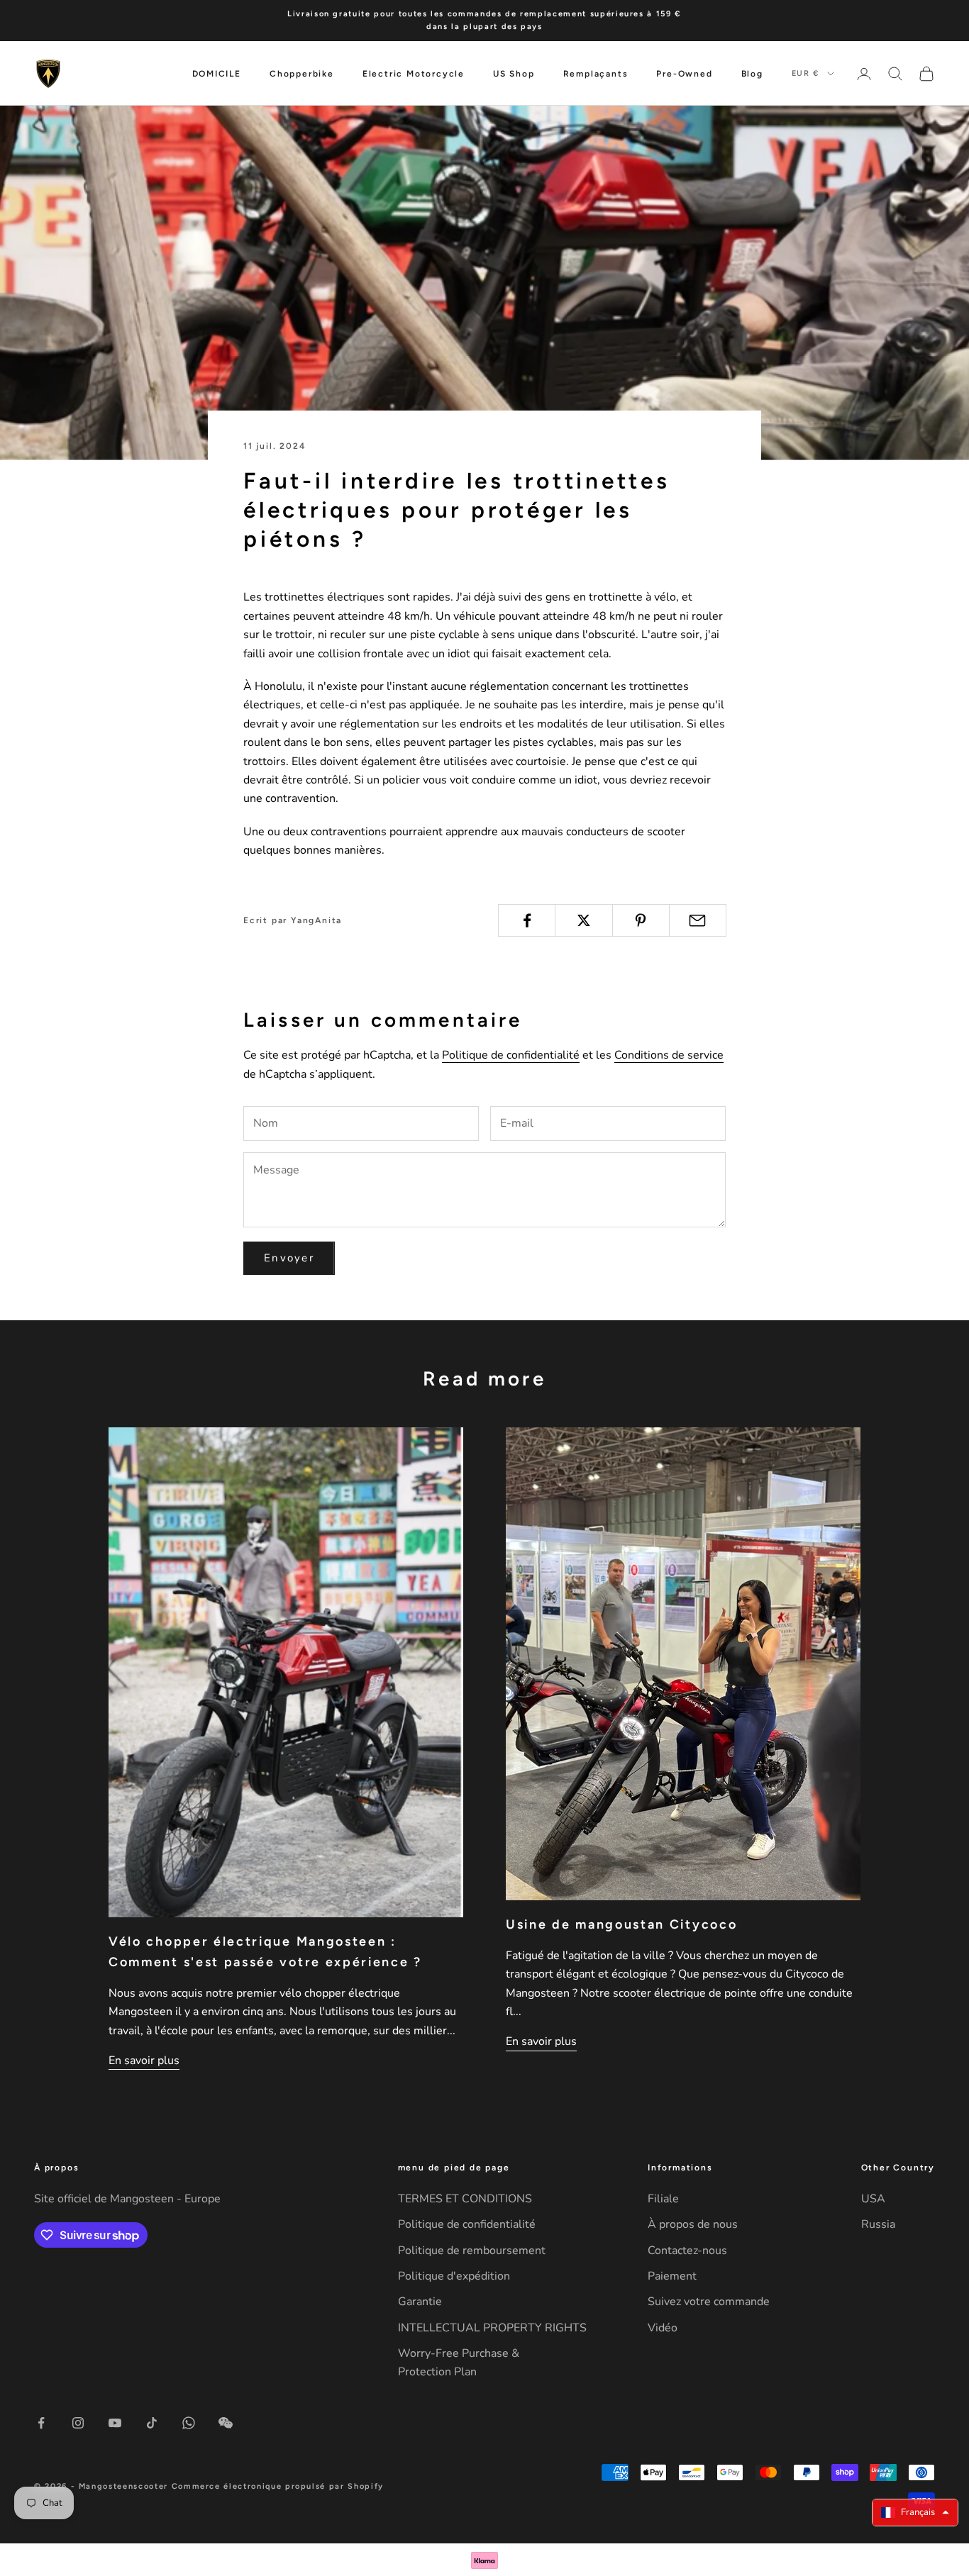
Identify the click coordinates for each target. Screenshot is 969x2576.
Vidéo (663, 2328)
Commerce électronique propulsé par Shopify (278, 2486)
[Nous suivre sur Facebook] (41, 2423)
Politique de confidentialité (511, 1055)
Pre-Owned (684, 74)
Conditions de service (669, 1055)
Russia (878, 2224)
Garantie (420, 2302)
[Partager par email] (698, 920)
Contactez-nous (687, 2251)
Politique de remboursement (472, 2251)
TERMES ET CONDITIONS (465, 2199)
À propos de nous (693, 2224)
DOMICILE (217, 74)
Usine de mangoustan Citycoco (621, 1924)
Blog (752, 74)
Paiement (672, 2276)
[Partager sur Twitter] (583, 920)
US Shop (514, 74)
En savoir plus (144, 2061)
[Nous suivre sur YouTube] (115, 2423)
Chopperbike (302, 74)
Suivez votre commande (709, 2302)
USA (873, 2199)
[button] (915, 2513)
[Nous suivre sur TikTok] (152, 2423)
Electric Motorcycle (414, 74)
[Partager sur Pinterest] (641, 920)
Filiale (663, 2199)
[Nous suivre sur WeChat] (226, 2423)
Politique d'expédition (454, 2276)
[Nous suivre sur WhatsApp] (189, 2423)
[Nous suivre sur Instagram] (78, 2423)
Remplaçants (596, 74)
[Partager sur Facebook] (527, 920)
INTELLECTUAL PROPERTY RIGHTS (492, 2328)
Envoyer (289, 1258)
